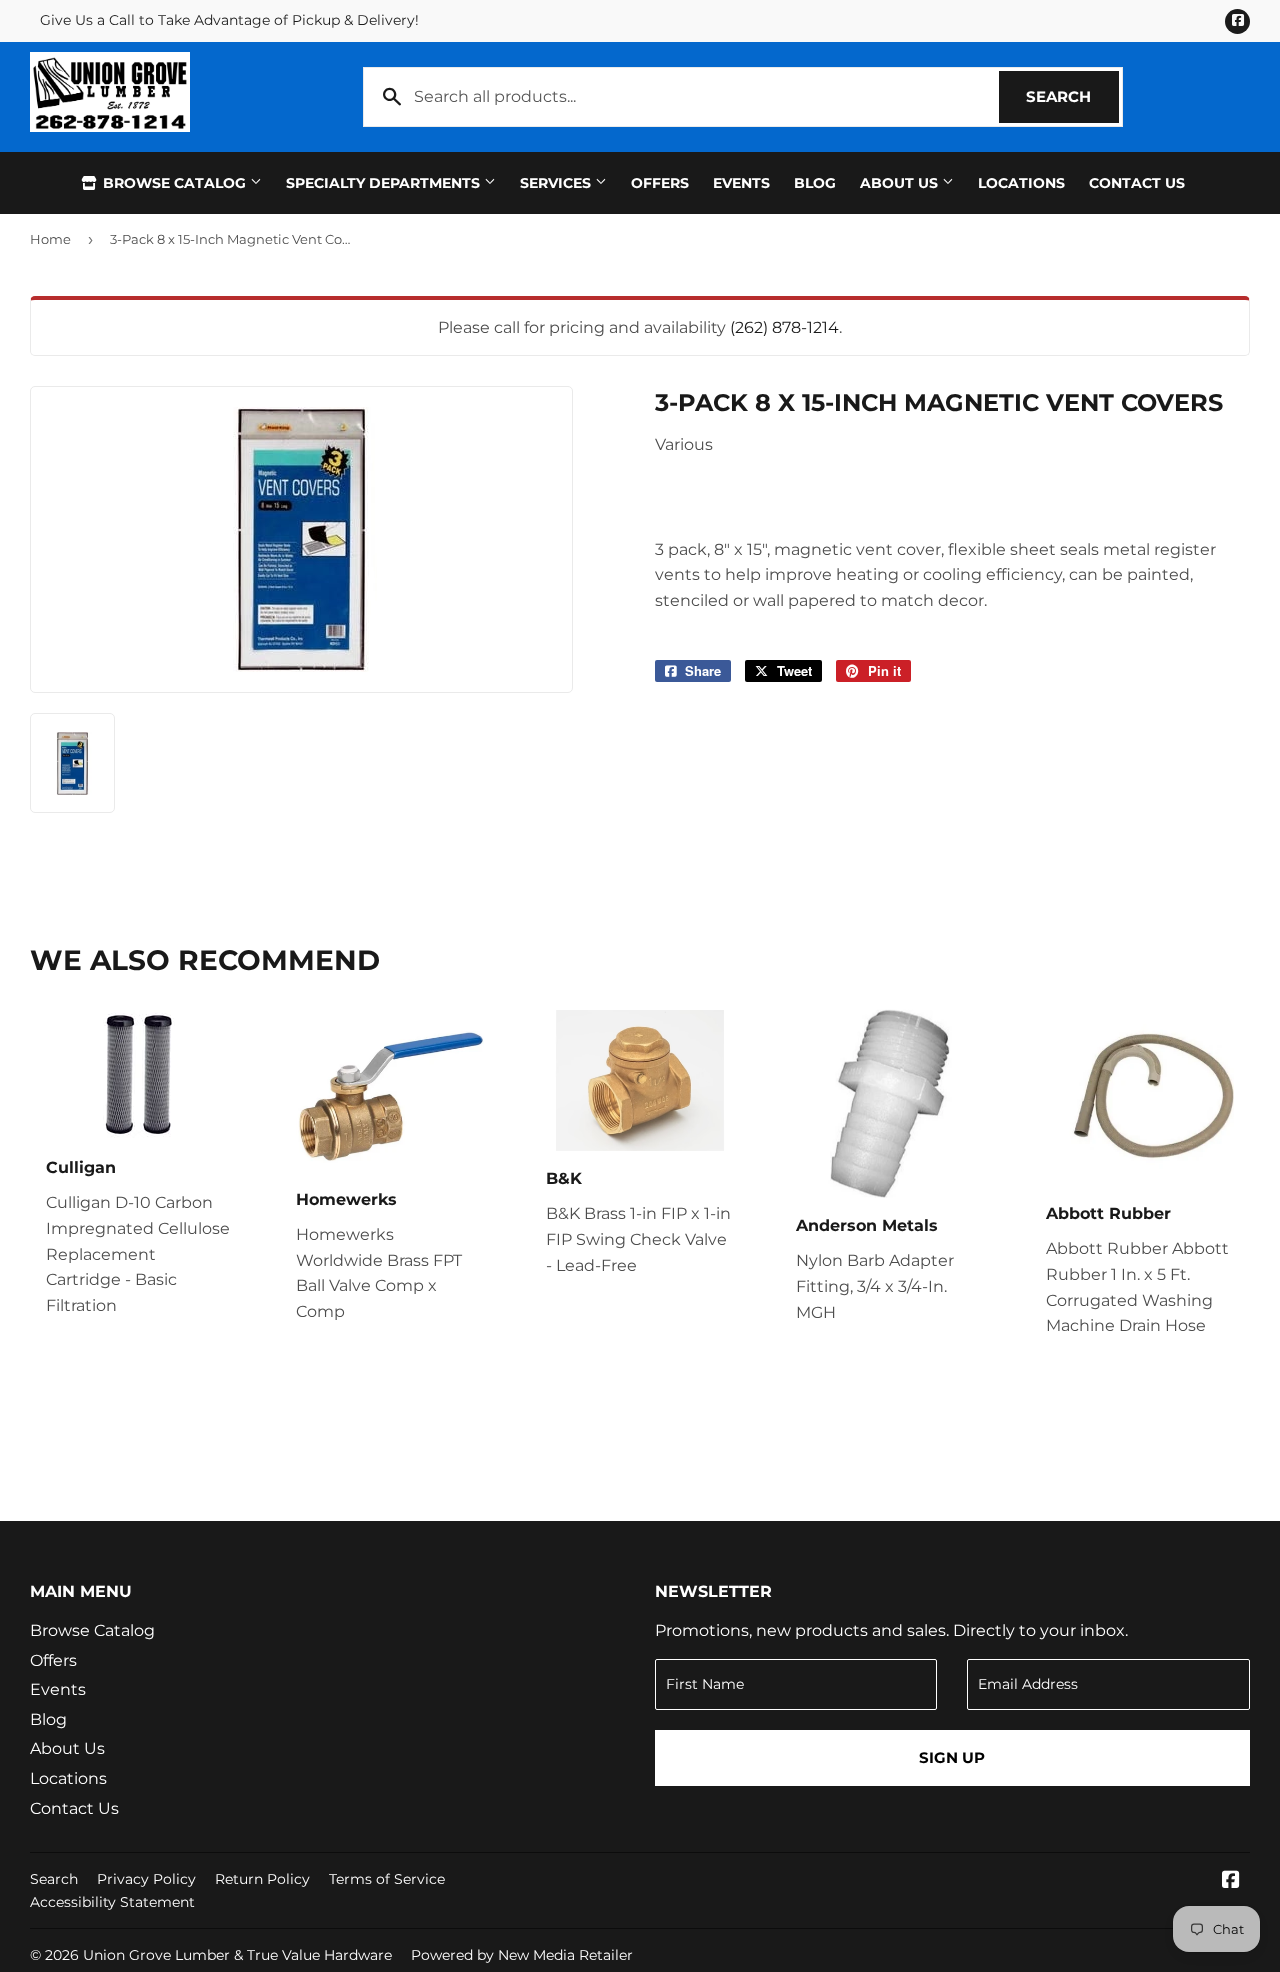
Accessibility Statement (112, 1902)
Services (557, 183)
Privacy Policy (146, 1879)
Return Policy (262, 1879)
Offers (660, 183)
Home (50, 239)
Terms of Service (387, 1879)
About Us (901, 183)
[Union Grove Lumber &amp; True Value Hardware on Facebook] (1231, 1881)
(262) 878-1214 (784, 327)
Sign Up (952, 1757)
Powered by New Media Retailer (522, 1955)
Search (1072, 96)
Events (741, 183)
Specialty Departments (385, 183)
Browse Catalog (174, 183)
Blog (815, 183)
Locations (1021, 183)
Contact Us (1137, 183)
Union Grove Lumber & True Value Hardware (237, 1955)
